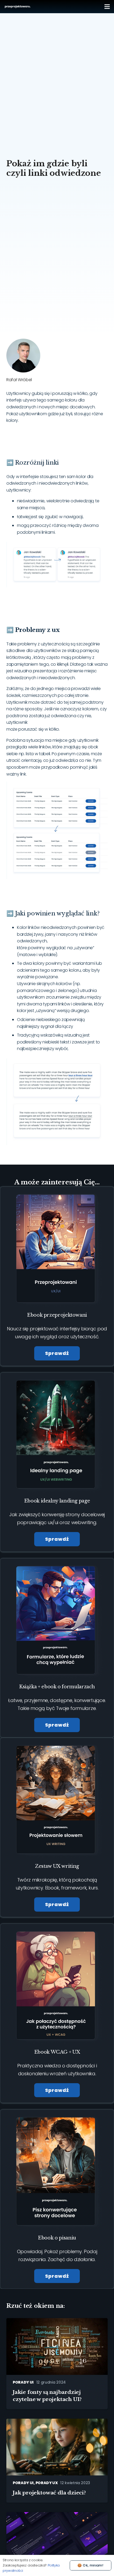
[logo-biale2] (18, 7)
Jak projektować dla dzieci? (49, 2493)
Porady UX (47, 2483)
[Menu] (107, 7)
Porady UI (23, 2382)
